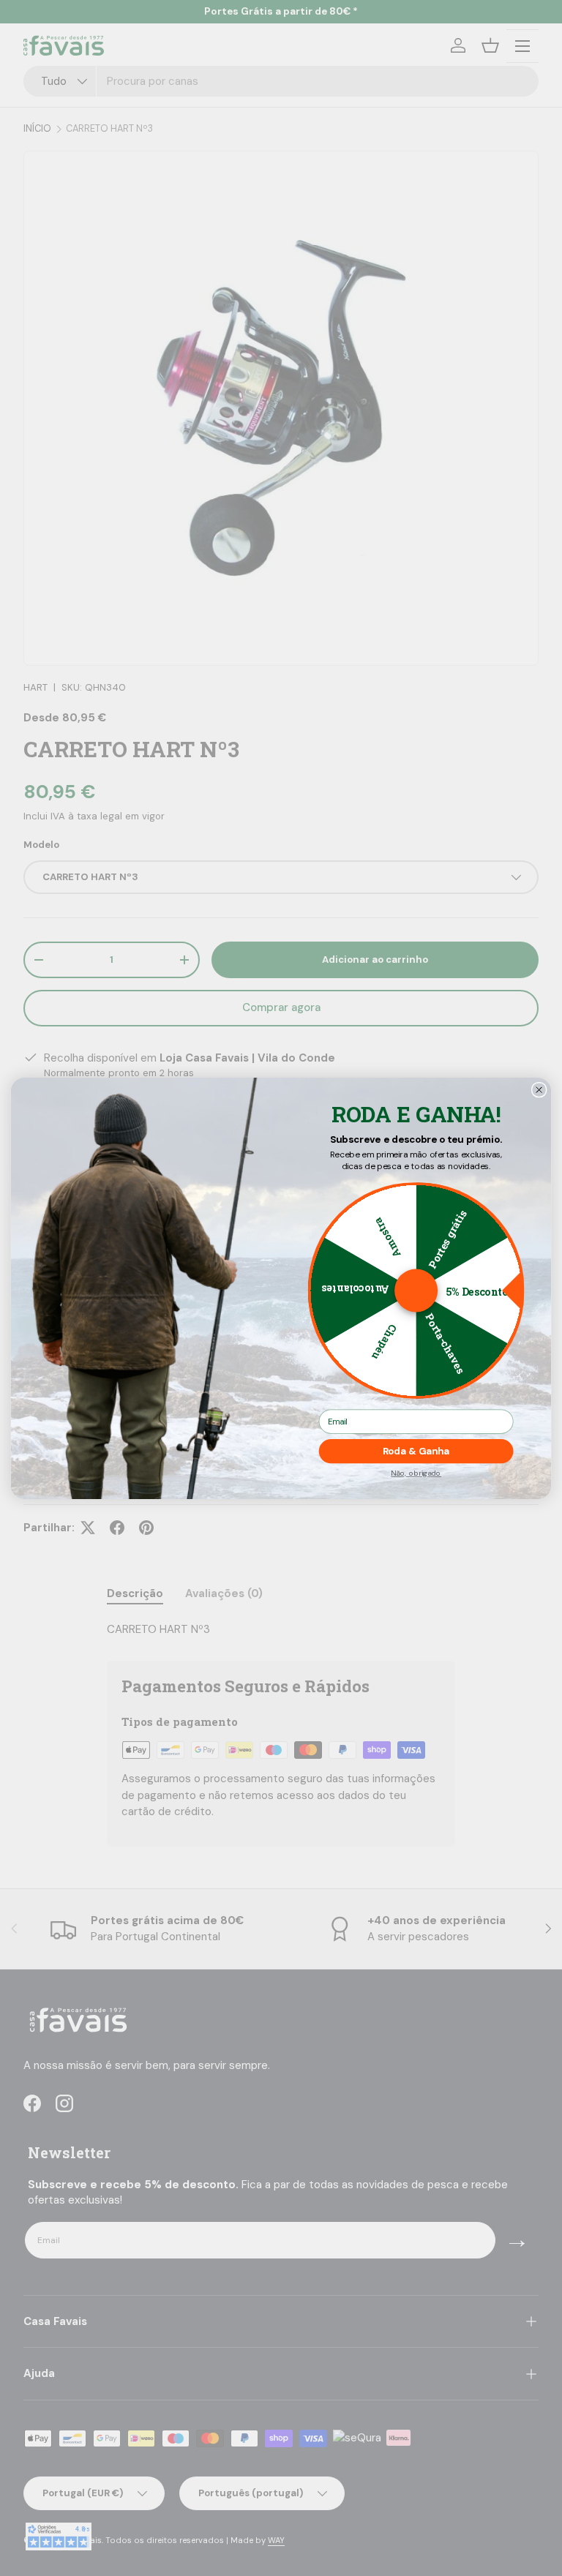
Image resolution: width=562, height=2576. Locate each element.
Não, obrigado (416, 1473)
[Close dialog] (539, 1089)
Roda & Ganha (416, 1451)
